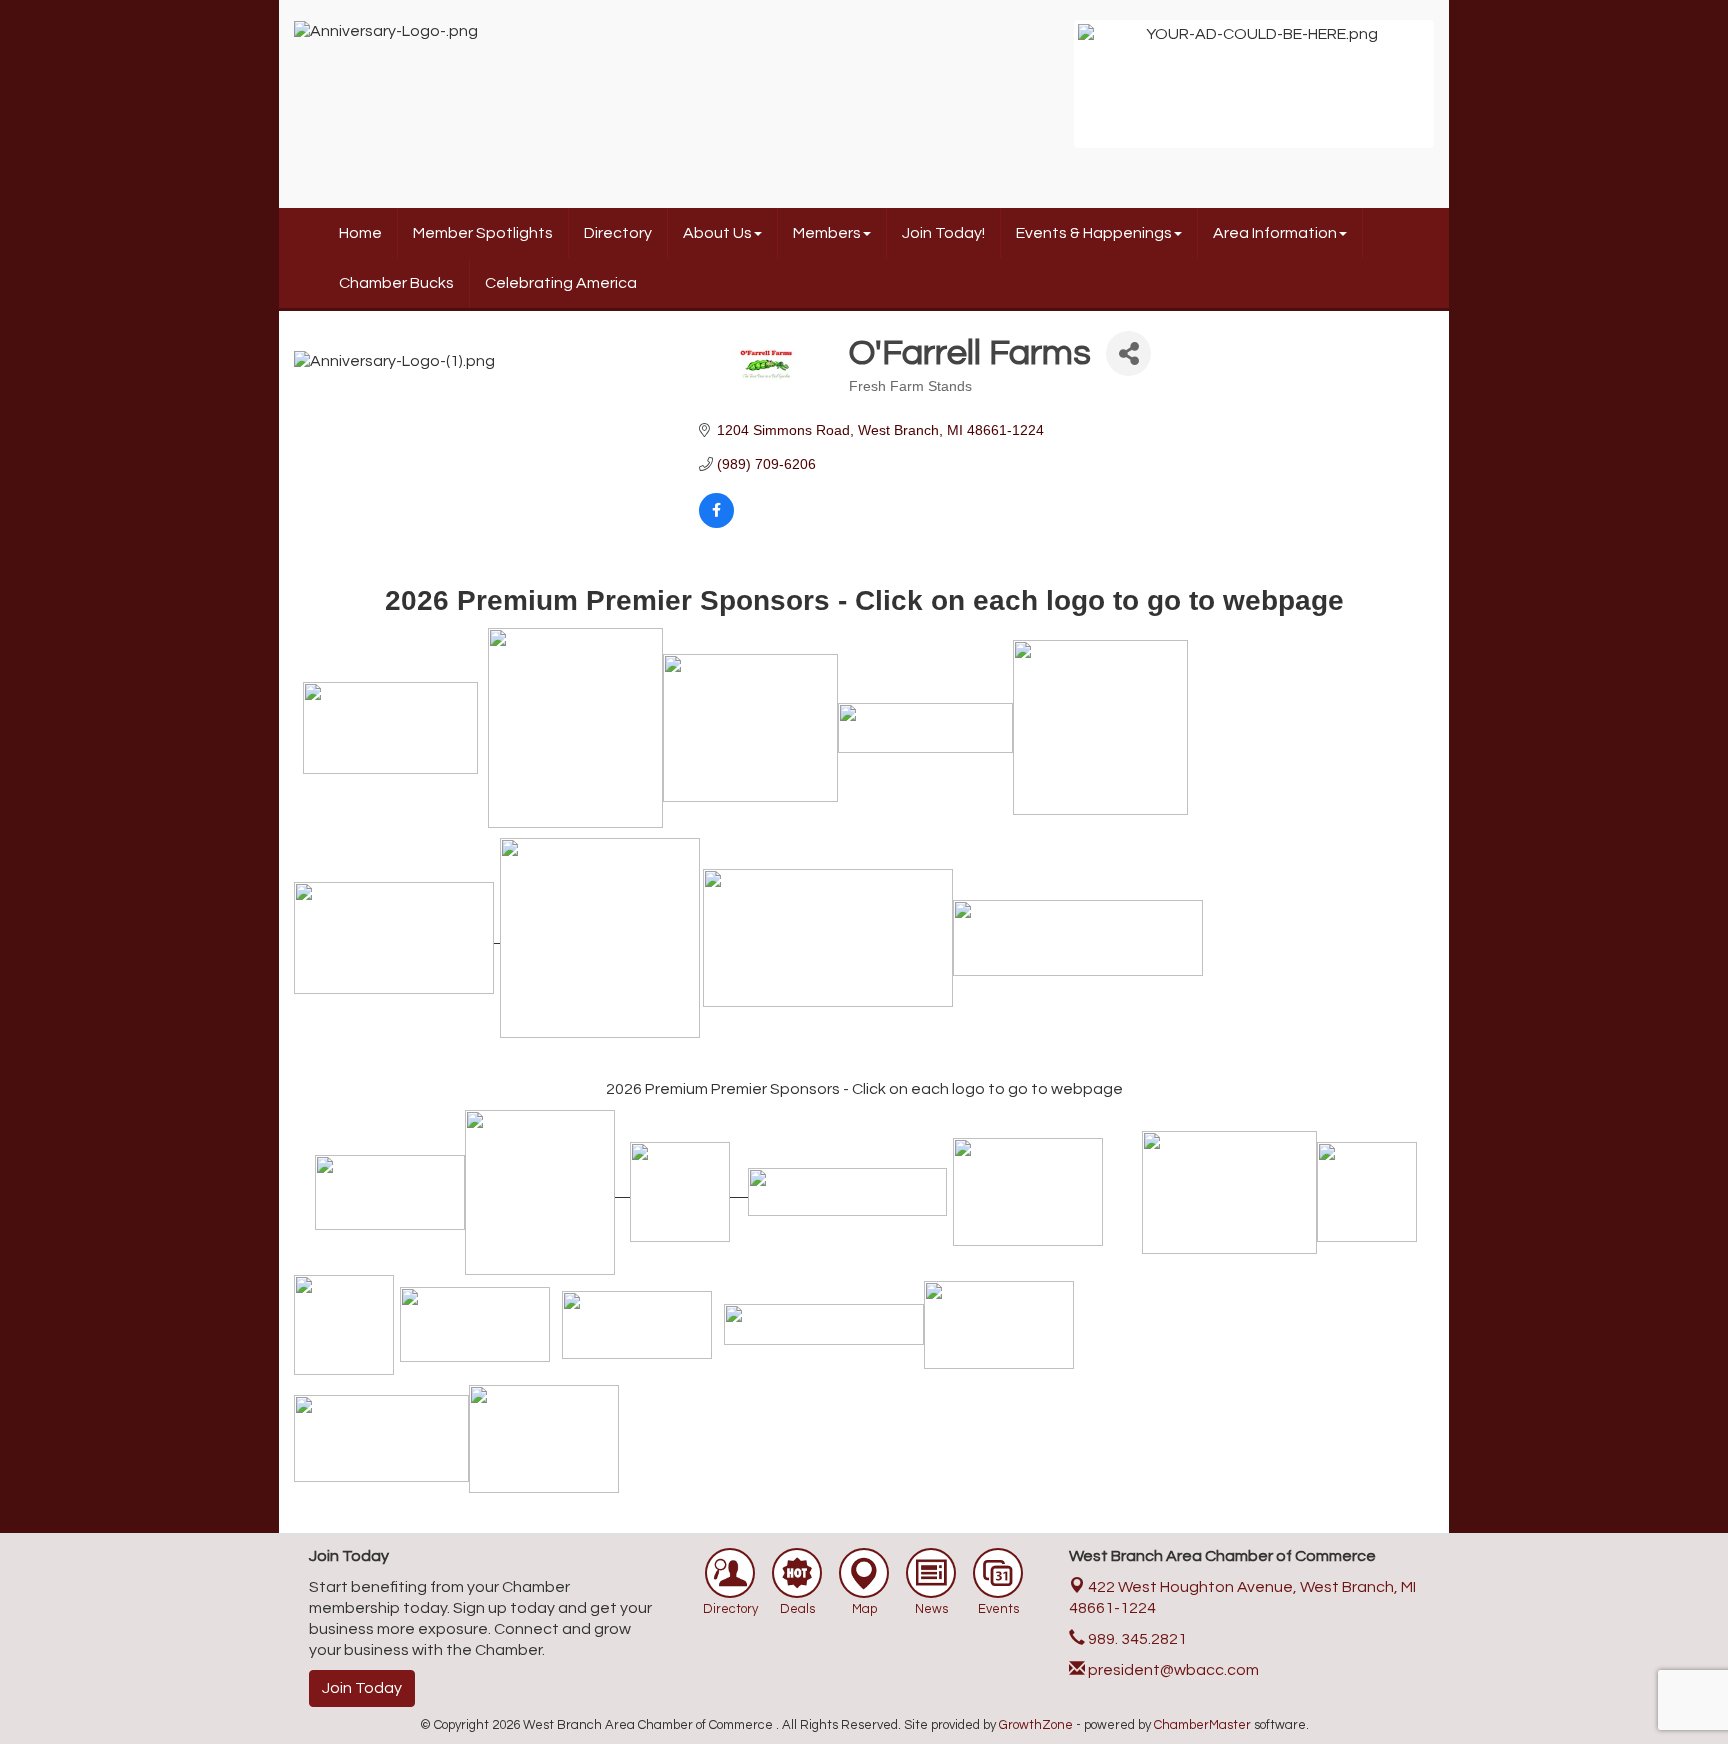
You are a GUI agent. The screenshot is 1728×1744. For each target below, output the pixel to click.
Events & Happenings (1094, 233)
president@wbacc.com (1172, 1670)
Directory (618, 233)
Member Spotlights (483, 233)
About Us (717, 233)
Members (827, 233)
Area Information (1275, 233)
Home (360, 233)
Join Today (362, 1688)
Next (1460, 94)
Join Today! (943, 233)
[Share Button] (1128, 353)
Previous (1048, 94)
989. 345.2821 (1136, 1639)
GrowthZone (1036, 1725)
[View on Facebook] (716, 523)
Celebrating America (561, 283)
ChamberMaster (1202, 1725)
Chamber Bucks (396, 283)
